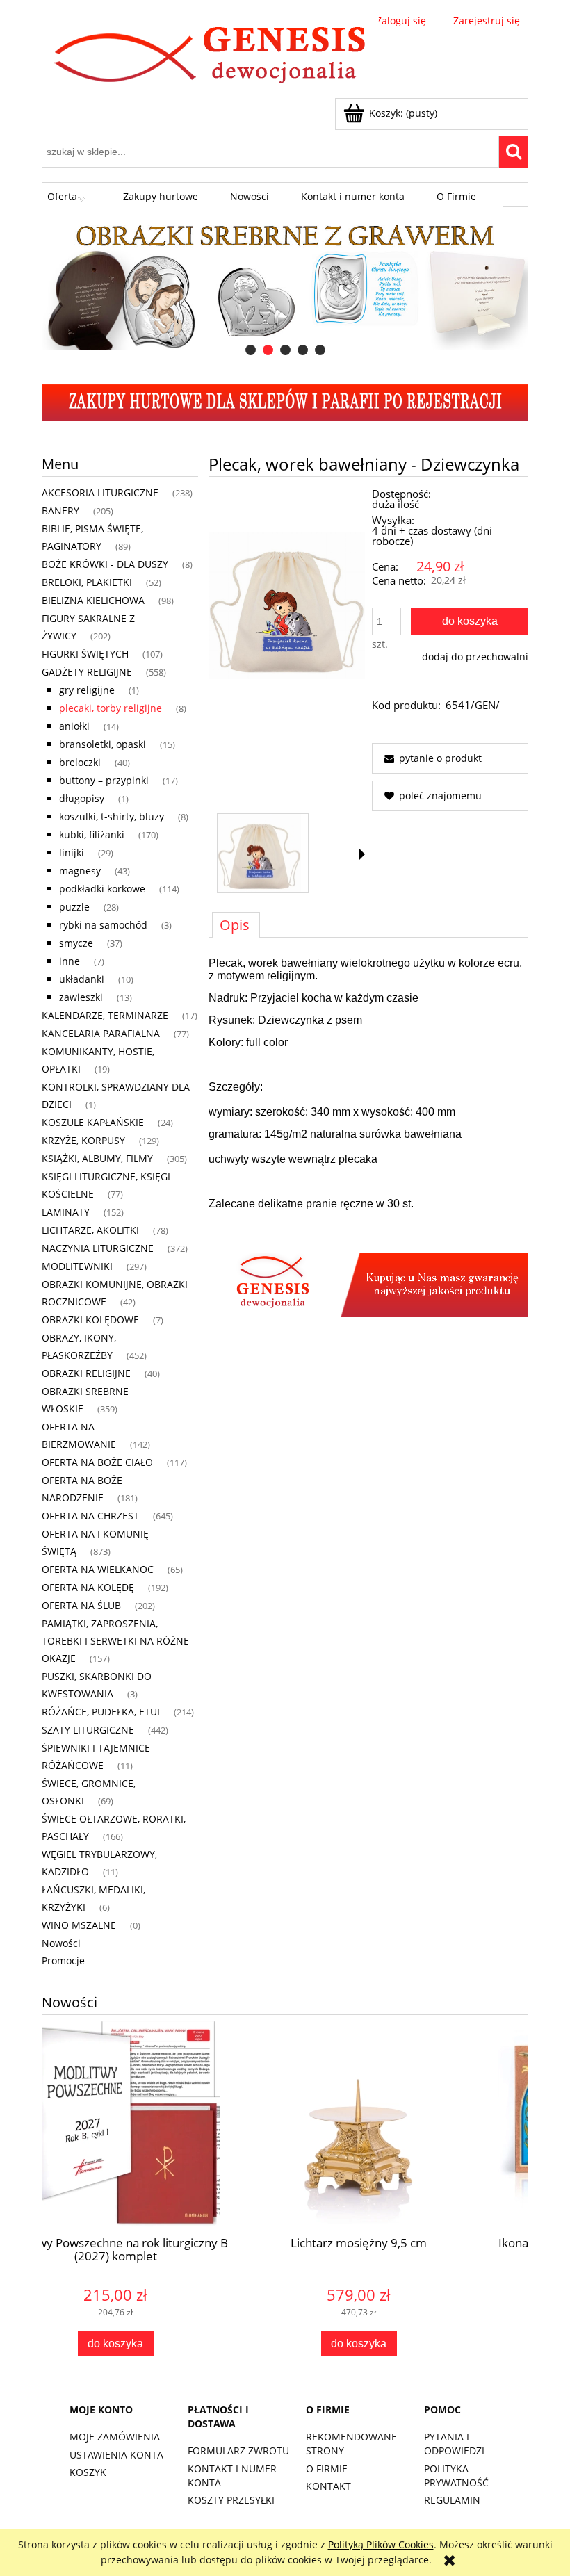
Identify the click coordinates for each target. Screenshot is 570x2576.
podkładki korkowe (102, 889)
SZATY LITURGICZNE (88, 1730)
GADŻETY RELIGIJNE (87, 672)
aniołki (74, 726)
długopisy (82, 798)
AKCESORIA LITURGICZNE (100, 492)
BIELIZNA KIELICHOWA (93, 600)
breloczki (80, 762)
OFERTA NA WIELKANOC (98, 1569)
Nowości (61, 1943)
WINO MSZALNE (79, 1925)
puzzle (74, 907)
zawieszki (81, 997)
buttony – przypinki (104, 780)
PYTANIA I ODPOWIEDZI (454, 2444)
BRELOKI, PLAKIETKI (87, 582)
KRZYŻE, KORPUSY (83, 1140)
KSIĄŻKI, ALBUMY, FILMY (97, 1158)
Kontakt (328, 2486)
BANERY (60, 511)
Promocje (63, 1960)
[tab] (251, 350)
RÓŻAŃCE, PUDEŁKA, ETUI (101, 1712)
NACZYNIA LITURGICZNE (98, 1248)
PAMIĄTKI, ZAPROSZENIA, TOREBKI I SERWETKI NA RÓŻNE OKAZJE (115, 1641)
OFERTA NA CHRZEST (90, 1516)
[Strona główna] (210, 57)
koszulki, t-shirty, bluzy (112, 816)
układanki (82, 979)
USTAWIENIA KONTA (116, 2455)
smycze (76, 943)
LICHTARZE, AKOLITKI (90, 1230)
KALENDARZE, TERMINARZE (105, 1015)
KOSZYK (88, 2472)
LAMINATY (66, 1212)
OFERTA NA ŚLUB (81, 1605)
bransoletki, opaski (103, 744)
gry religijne (87, 690)
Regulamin (452, 2500)
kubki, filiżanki (92, 834)
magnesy (80, 871)
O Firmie (327, 2469)
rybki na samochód (103, 925)
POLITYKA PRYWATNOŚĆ (456, 2476)
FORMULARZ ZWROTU (238, 2451)
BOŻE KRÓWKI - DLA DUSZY (105, 564)
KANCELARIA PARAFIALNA (101, 1033)
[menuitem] (69, 197)
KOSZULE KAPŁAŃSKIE (93, 1122)
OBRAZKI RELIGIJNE (86, 1373)
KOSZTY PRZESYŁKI (231, 2500)
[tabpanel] (368, 1137)
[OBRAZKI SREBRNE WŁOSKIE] (275, 284)
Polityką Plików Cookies (381, 2544)
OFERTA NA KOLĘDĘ (88, 1587)
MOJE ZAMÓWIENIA (115, 2437)
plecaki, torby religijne (111, 708)
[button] (362, 854)
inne (70, 961)
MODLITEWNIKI (77, 1266)
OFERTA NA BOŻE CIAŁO (97, 1462)
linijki (72, 853)
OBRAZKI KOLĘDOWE (90, 1320)
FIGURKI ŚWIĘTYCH (85, 654)
